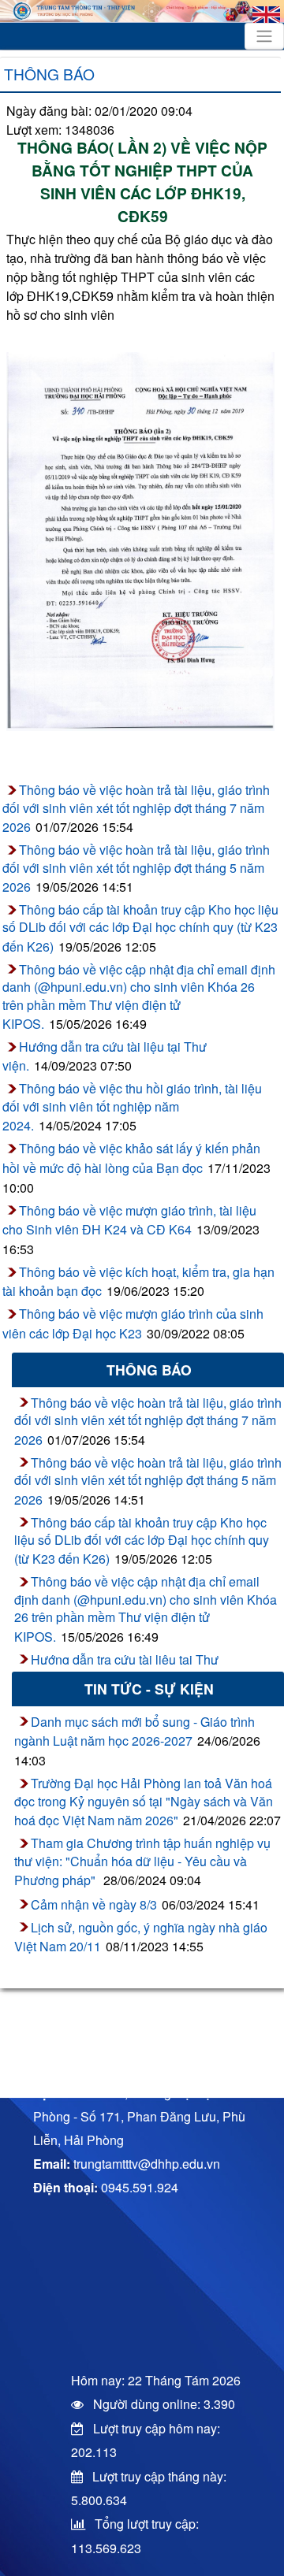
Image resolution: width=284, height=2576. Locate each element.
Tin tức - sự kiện (149, 1689)
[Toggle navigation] (264, 36)
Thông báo (49, 74)
